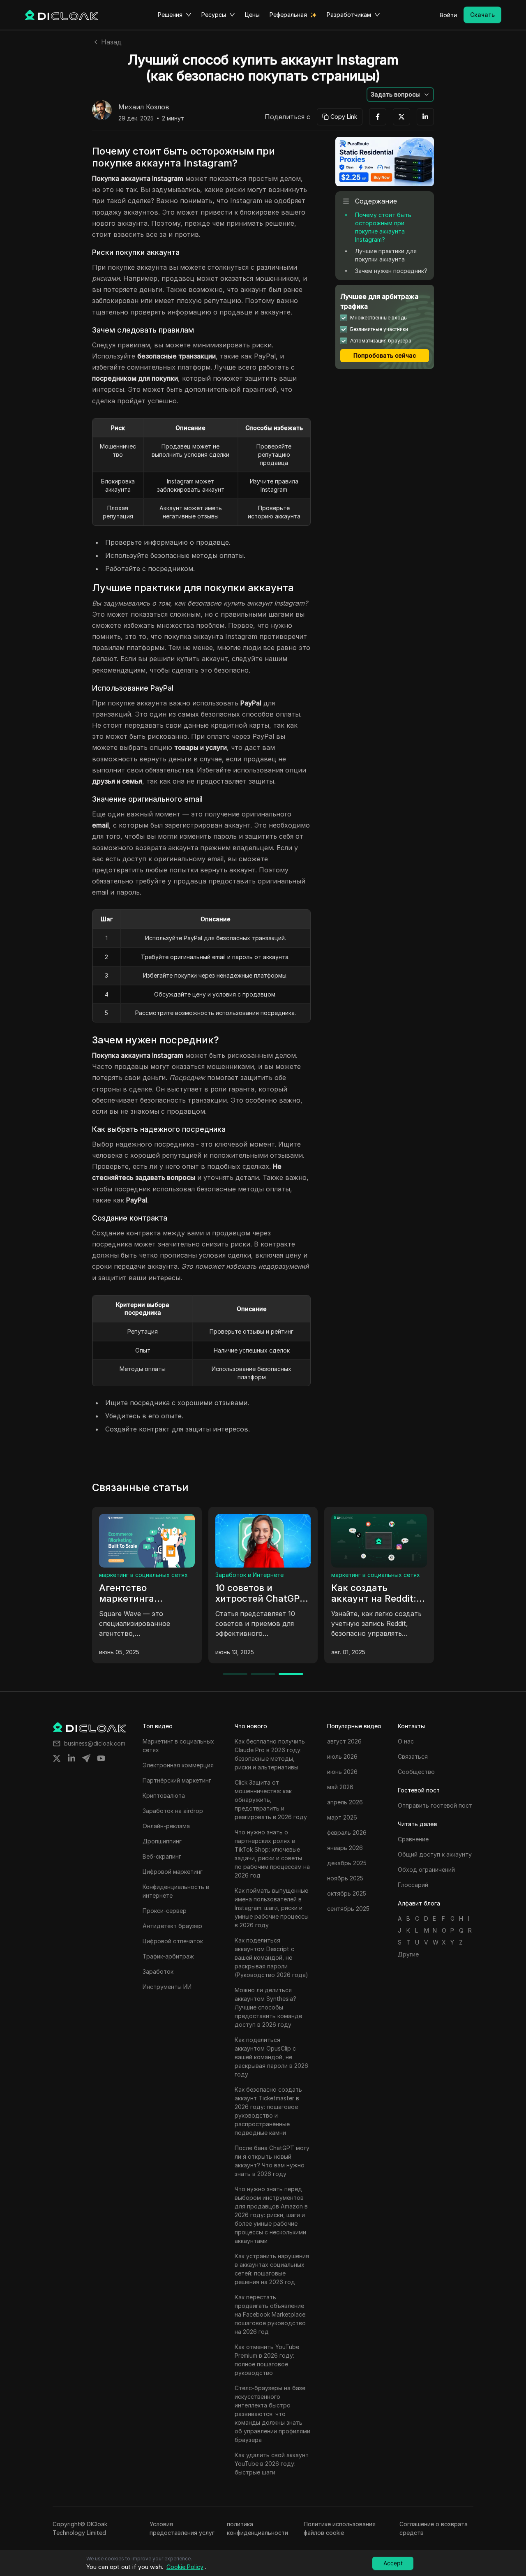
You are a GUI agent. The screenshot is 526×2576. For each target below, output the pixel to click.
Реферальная (288, 15)
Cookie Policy (185, 2567)
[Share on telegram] (86, 1758)
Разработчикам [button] (349, 15)
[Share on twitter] (57, 1758)
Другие (408, 1954)
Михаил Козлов (144, 107)
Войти (448, 15)
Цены (252, 15)
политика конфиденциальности (257, 2528)
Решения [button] (170, 15)
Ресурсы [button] (214, 15)
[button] (400, 95)
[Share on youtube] (101, 1758)
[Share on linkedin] (72, 1758)
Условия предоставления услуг (182, 2528)
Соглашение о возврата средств (434, 2528)
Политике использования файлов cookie (340, 2528)
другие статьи (120, 1575)
